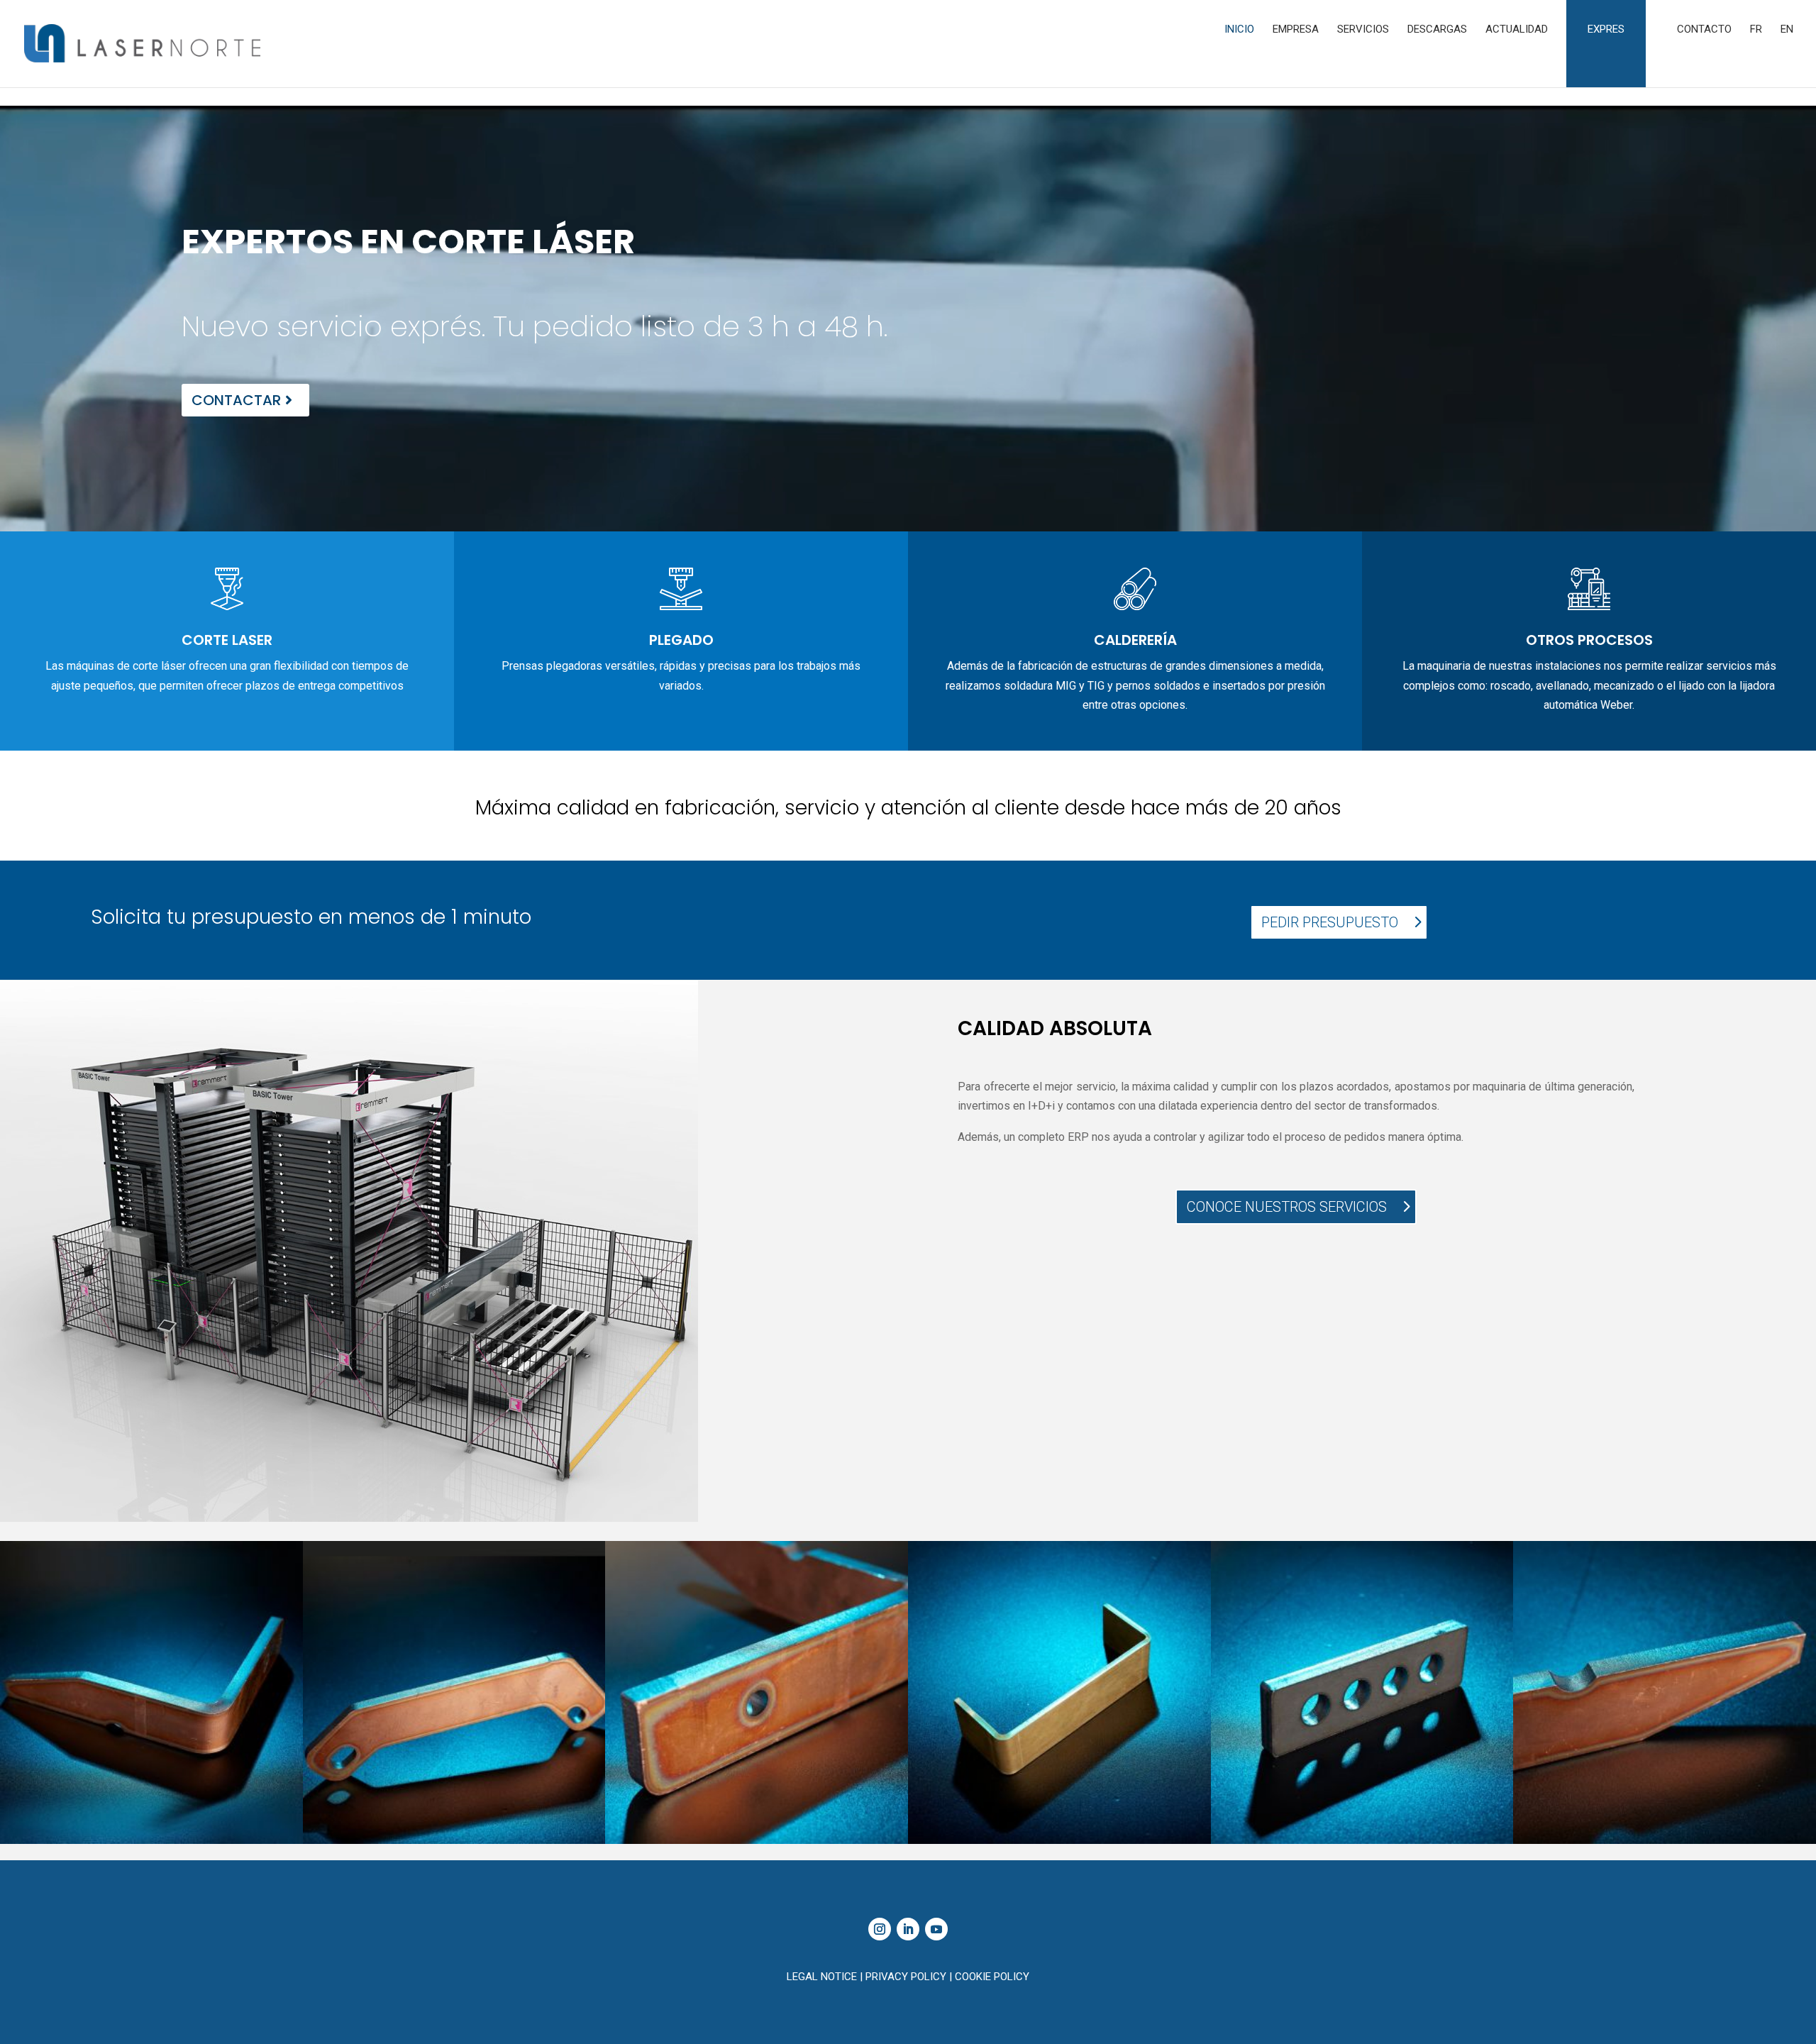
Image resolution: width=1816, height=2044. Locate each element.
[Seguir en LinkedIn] (908, 1929)
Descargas (1437, 30)
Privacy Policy (907, 1977)
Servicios (1363, 30)
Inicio (1239, 30)
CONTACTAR (236, 400)
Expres (1606, 29)
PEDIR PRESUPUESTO (1330, 922)
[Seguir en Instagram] (880, 1929)
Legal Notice (823, 1977)
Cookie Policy (992, 1977)
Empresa (1296, 30)
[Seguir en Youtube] (936, 1929)
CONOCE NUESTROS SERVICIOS (1287, 1207)
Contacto (1704, 30)
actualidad (1517, 30)
